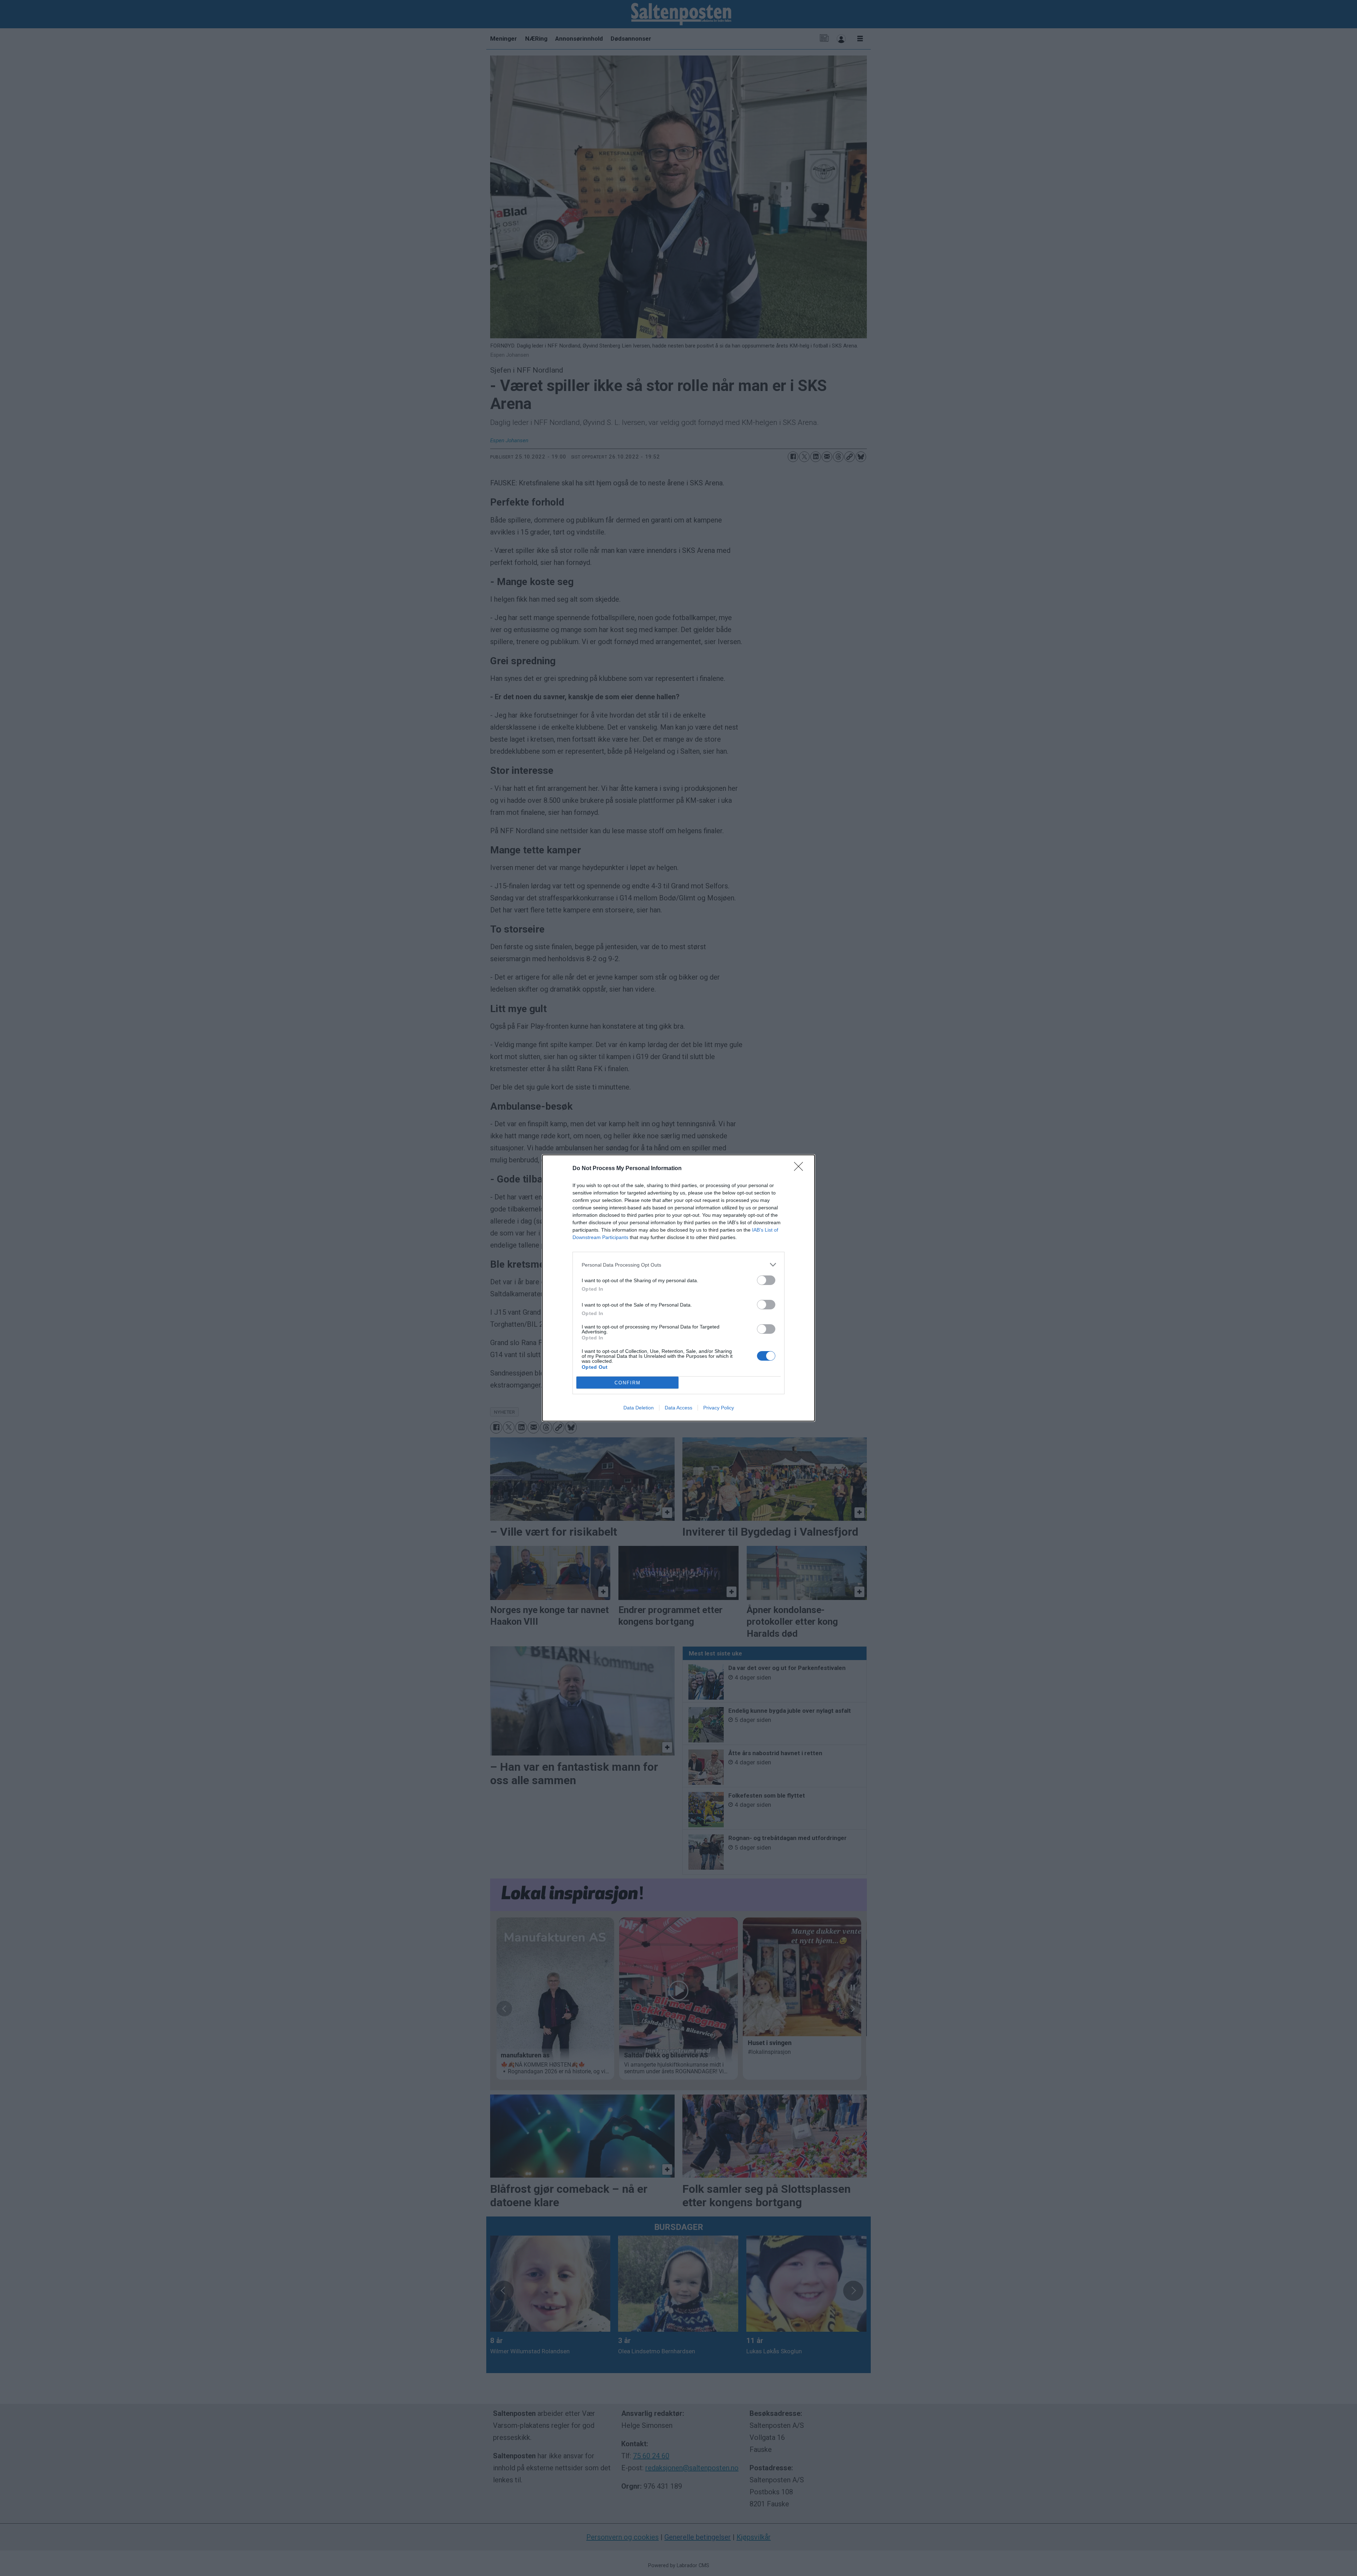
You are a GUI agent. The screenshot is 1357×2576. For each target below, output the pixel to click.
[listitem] (678, 1265)
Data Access (678, 1408)
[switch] (766, 1280)
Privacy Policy (719, 1408)
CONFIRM (628, 1383)
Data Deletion (639, 1408)
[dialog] (678, 1288)
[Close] (801, 1169)
